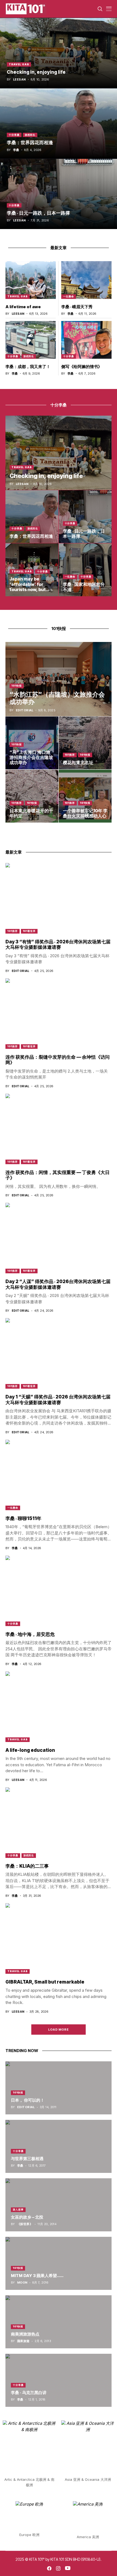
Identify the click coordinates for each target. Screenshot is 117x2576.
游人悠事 (18, 2209)
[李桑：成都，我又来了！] (31, 340)
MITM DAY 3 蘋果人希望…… (37, 2276)
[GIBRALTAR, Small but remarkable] (59, 1938)
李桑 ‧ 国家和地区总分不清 (84, 587)
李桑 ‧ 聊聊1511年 (23, 1518)
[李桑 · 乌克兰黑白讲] (59, 2380)
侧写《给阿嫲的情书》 (82, 367)
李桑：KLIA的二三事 (27, 1866)
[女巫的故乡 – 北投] (59, 2205)
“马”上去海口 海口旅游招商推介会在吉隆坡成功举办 (31, 757)
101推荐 (70, 755)
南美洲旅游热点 (25, 2334)
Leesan (19, 80)
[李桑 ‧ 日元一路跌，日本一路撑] (59, 194)
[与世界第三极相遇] (59, 2146)
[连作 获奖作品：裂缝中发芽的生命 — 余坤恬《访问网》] (59, 1014)
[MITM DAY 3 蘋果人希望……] (59, 2263)
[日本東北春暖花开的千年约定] (32, 796)
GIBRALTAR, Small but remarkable (45, 1982)
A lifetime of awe (23, 307)
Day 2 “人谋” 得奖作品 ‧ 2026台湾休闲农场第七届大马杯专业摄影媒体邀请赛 (58, 1284)
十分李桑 (14, 135)
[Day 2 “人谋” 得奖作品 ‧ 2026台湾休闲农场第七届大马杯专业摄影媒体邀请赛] (59, 1238)
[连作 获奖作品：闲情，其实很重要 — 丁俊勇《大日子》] (59, 1129)
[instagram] (58, 2568)
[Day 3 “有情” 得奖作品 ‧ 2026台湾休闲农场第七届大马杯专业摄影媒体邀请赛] (59, 898)
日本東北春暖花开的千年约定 (31, 813)
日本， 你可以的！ (28, 2100)
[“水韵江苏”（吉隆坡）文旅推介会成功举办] (59, 679)
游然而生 (30, 135)
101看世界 (29, 931)
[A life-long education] (59, 1707)
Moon (22, 2283)
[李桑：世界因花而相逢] (59, 123)
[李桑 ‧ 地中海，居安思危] (59, 1591)
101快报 (17, 686)
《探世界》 (25, 2224)
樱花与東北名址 (78, 762)
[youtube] (68, 2568)
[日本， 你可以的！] (59, 2088)
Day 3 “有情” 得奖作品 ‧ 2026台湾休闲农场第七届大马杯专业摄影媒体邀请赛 (58, 944)
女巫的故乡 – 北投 (27, 2217)
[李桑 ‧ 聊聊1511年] (59, 1475)
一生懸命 (69, 296)
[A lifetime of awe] (31, 280)
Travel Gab (19, 64)
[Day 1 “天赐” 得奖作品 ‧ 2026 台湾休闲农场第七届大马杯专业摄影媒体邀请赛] (59, 1353)
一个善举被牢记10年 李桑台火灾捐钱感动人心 (85, 813)
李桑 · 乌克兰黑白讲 (29, 2393)
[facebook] (49, 2568)
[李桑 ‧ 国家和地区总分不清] (85, 570)
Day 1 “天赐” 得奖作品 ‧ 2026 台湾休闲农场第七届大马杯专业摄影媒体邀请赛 (58, 1400)
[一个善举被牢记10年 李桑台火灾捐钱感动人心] (85, 796)
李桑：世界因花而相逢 (30, 143)
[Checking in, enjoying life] (59, 53)
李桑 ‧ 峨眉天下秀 (77, 307)
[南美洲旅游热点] (59, 2322)
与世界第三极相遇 (27, 2159)
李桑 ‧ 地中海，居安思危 (30, 1634)
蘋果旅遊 (23, 2341)
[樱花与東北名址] (85, 743)
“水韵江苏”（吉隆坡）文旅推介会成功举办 (57, 698)
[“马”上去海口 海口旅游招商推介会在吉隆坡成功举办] (32, 743)
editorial (25, 710)
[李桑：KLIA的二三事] (59, 1823)
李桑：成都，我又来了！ (28, 367)
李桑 (16, 150)
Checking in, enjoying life (36, 72)
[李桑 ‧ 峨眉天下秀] (86, 280)
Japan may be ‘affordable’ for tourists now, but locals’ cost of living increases (31, 589)
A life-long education (30, 1750)
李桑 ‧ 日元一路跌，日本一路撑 (38, 213)
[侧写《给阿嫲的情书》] (86, 340)
